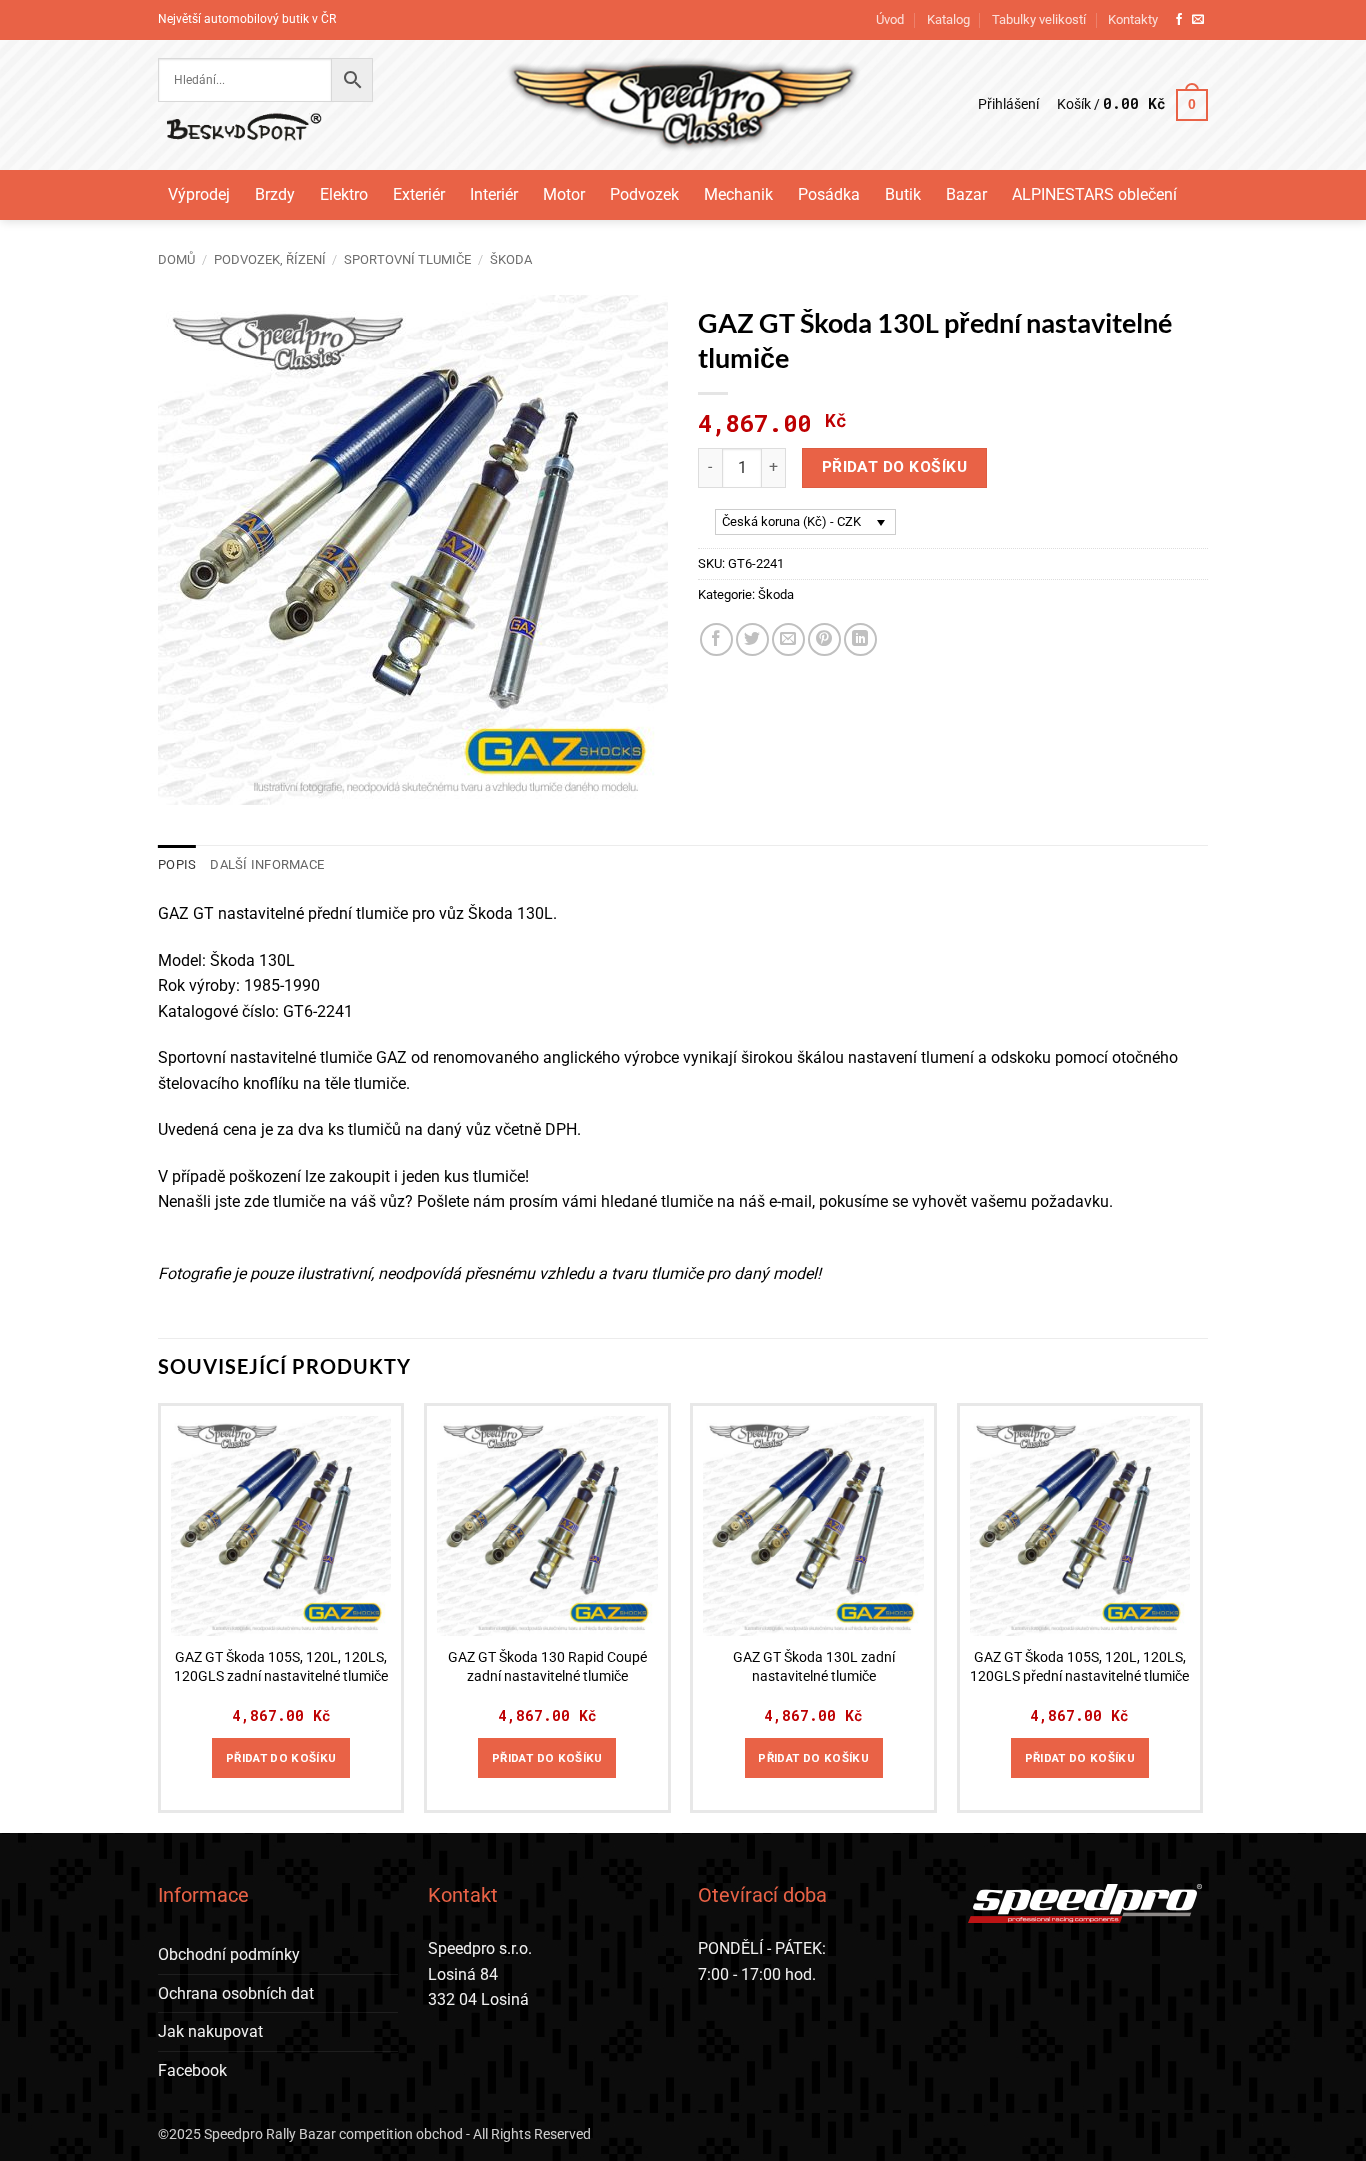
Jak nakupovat (210, 2031)
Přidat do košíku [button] (281, 1758)
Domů (176, 259)
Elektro (344, 194)
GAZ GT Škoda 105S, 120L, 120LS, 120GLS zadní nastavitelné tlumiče (281, 1667)
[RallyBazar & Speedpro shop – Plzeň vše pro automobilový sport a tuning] (683, 105)
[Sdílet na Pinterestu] (824, 639)
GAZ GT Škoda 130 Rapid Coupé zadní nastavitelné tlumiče (547, 1667)
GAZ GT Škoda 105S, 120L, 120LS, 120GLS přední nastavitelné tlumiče (1079, 1667)
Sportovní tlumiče (407, 259)
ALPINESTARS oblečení (1094, 194)
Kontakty (1133, 19)
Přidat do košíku (894, 467)
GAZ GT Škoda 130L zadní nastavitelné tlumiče (814, 1667)
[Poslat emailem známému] (788, 639)
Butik (903, 194)
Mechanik (738, 194)
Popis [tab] (177, 864)
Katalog (948, 19)
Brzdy (275, 194)
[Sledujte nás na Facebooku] (1179, 20)
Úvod (890, 19)
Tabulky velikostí (1039, 19)
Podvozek (644, 194)
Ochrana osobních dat (236, 1993)
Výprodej (199, 194)
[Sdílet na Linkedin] (860, 639)
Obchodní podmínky (229, 1954)
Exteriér (419, 194)
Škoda (511, 259)
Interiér (494, 194)
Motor (564, 194)
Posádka (829, 194)
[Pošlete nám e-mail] (1198, 20)
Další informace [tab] (267, 864)
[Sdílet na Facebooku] (716, 639)
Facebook (192, 2070)
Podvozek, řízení (270, 259)
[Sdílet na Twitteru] (752, 639)
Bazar (966, 194)
